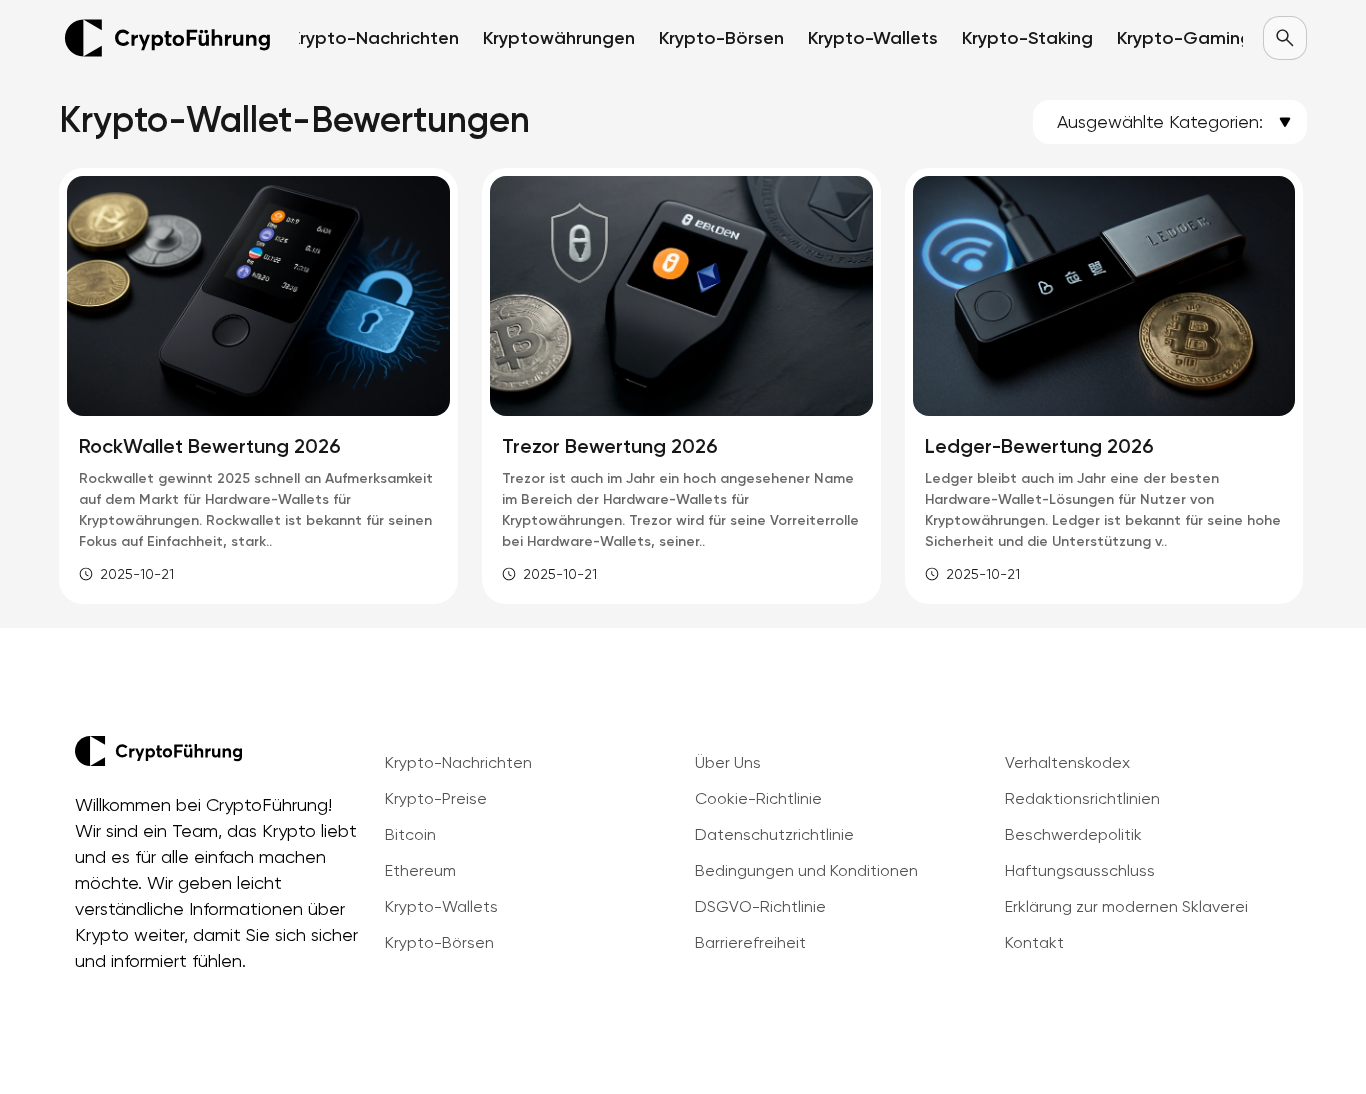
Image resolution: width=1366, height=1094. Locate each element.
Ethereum (420, 870)
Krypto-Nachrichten (458, 762)
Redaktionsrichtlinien (1082, 798)
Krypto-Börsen (439, 942)
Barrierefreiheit (750, 942)
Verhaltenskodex (1067, 762)
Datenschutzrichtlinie (774, 834)
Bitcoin (410, 834)
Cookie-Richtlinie (758, 798)
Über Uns (728, 762)
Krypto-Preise (436, 798)
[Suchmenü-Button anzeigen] (1285, 38)
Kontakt (1034, 942)
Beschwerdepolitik (1073, 834)
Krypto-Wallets (441, 906)
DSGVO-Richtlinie (760, 906)
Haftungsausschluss (1080, 870)
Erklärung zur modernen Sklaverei (1126, 906)
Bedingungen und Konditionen (806, 870)
